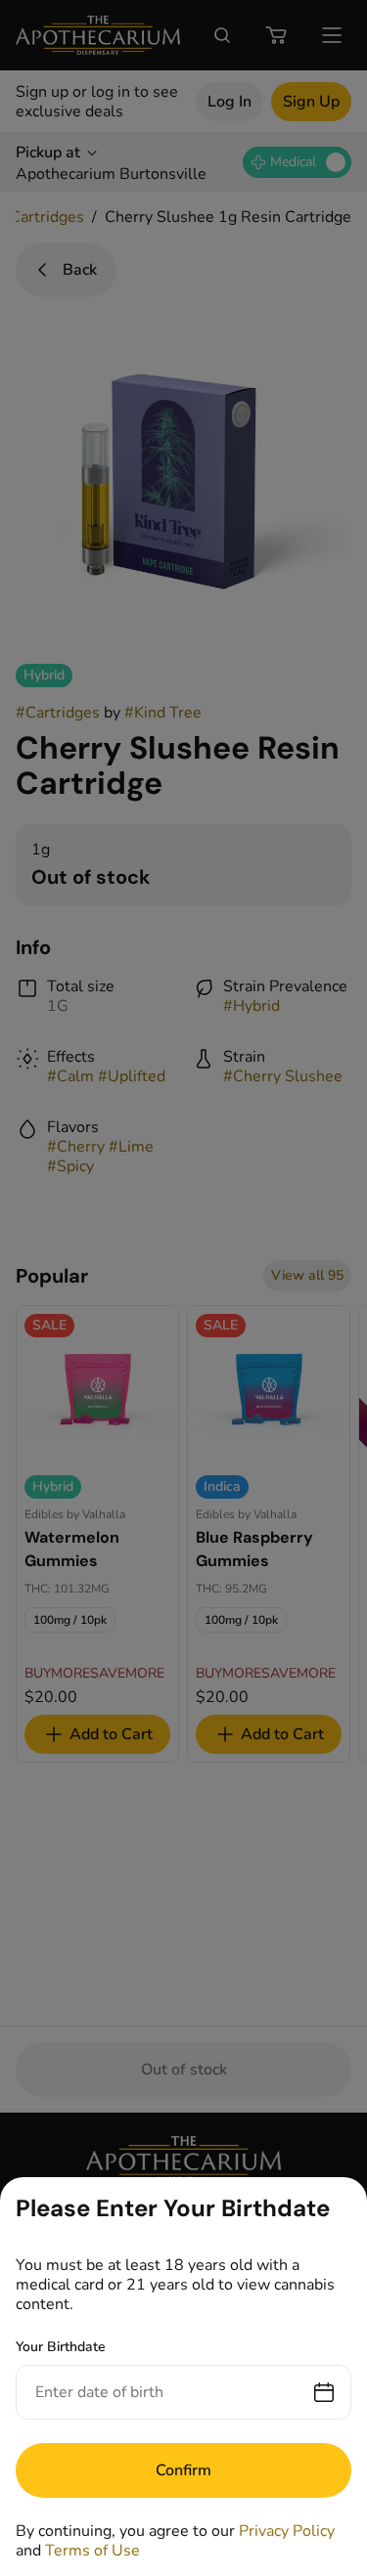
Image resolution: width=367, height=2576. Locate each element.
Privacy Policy (287, 2531)
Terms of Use (92, 2551)
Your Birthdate (61, 2347)
